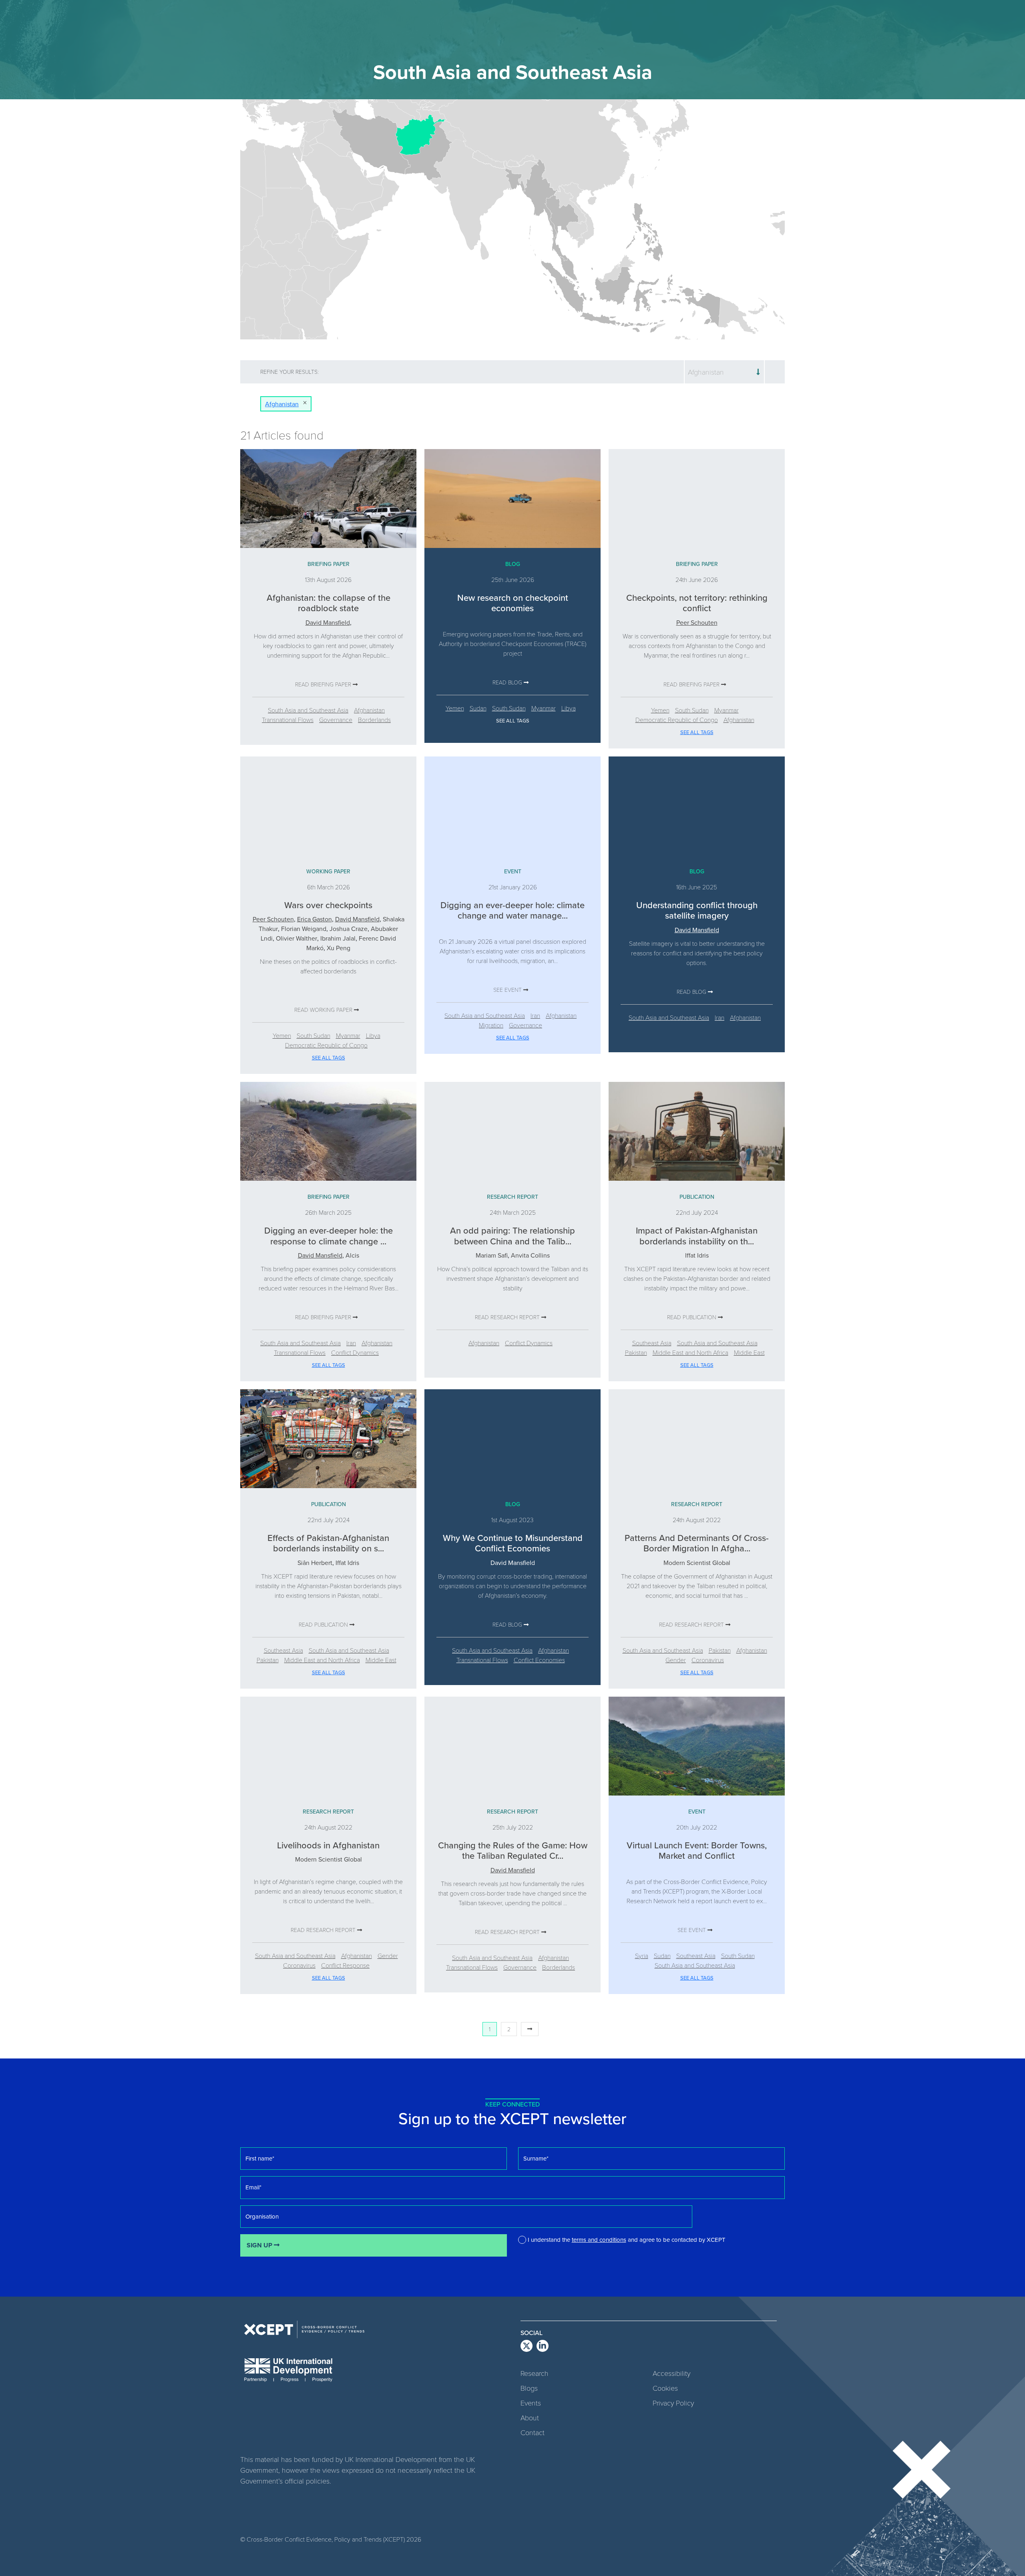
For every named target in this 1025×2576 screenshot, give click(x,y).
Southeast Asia (652, 1343)
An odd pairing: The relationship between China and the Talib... (512, 1235)
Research (535, 2373)
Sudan (478, 708)
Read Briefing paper (324, 684)
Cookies (665, 2388)
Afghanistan (369, 710)
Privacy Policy (673, 2403)
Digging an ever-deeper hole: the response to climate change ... (329, 1235)
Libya (569, 708)
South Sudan (509, 708)
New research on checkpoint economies (513, 603)
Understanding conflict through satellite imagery (697, 910)
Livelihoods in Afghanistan (328, 1845)
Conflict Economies (539, 1660)
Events (531, 2403)
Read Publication (692, 1317)
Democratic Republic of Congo (677, 719)
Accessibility (671, 2373)
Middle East (749, 1352)
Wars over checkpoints (328, 905)
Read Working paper (324, 1010)
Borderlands (374, 719)
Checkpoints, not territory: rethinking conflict (697, 603)
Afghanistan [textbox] (706, 372)
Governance (336, 719)
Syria (642, 1955)
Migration (491, 1025)
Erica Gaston (315, 919)
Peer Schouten (697, 622)
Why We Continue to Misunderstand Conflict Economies (513, 1543)
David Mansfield (328, 622)
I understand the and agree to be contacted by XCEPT (627, 2240)
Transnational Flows (288, 719)
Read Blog (508, 682)
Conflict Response (345, 1965)
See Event (508, 990)
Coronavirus (708, 1660)
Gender (676, 1660)
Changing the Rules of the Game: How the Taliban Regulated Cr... (513, 1850)
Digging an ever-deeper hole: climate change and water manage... (512, 910)
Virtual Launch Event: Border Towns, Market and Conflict (697, 1850)
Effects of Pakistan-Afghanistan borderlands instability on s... (328, 1543)
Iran (535, 1015)
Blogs (529, 2388)
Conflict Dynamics (355, 1352)
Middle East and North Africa (690, 1352)
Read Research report (508, 1317)
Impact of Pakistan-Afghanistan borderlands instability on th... (697, 1235)
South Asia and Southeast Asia (308, 710)
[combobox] (725, 372)
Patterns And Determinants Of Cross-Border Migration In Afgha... (697, 1543)
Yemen (455, 708)
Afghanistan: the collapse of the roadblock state (329, 603)
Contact (533, 2432)
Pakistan (636, 1352)
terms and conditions (599, 2240)
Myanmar (544, 708)
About (530, 2418)
